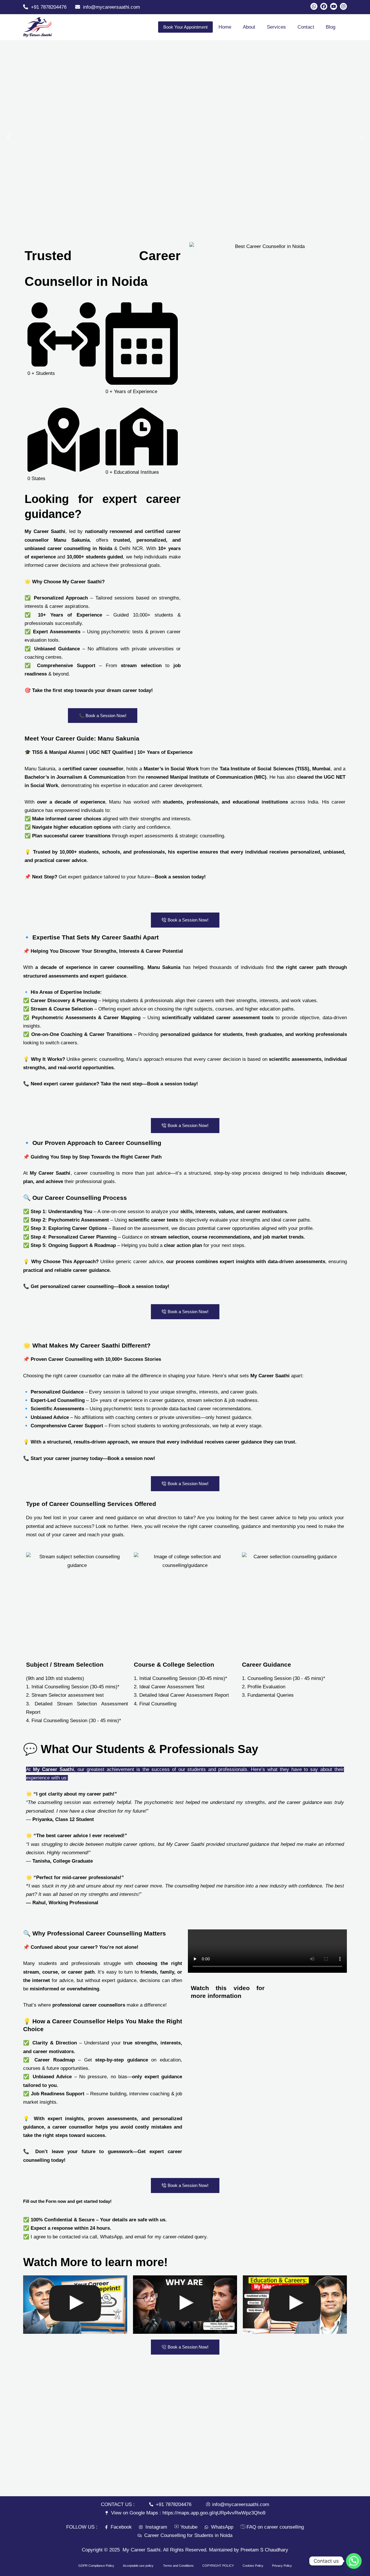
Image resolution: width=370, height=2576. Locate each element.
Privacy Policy (282, 2566)
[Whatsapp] (354, 2561)
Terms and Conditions (178, 2566)
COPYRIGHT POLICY (218, 2566)
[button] (9, 138)
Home (225, 27)
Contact (306, 27)
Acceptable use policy (139, 2566)
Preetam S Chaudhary (264, 2550)
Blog (331, 27)
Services (276, 27)
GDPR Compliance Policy (96, 2566)
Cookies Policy (253, 2566)
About (249, 27)
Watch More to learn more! (95, 2262)
